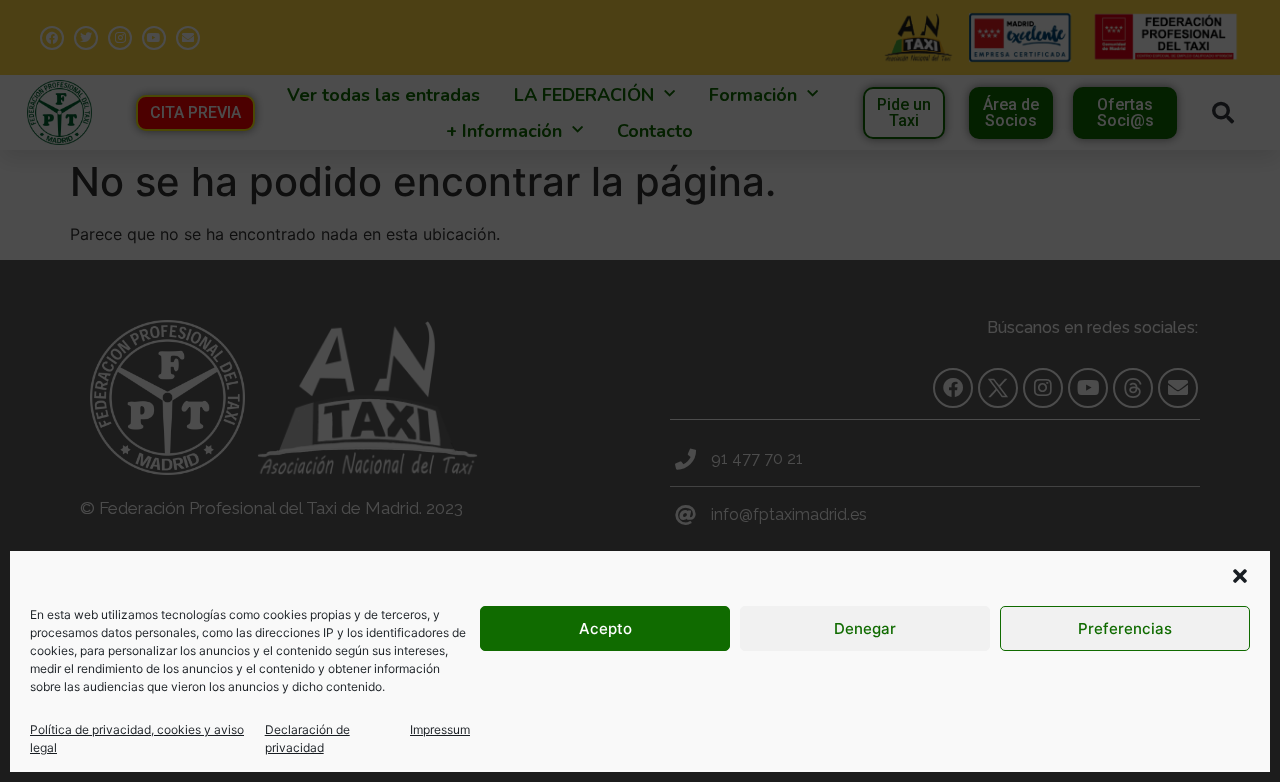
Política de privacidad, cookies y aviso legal (137, 738)
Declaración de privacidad (307, 738)
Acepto (605, 628)
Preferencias (1125, 628)
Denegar (865, 628)
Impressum (440, 729)
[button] (1240, 576)
